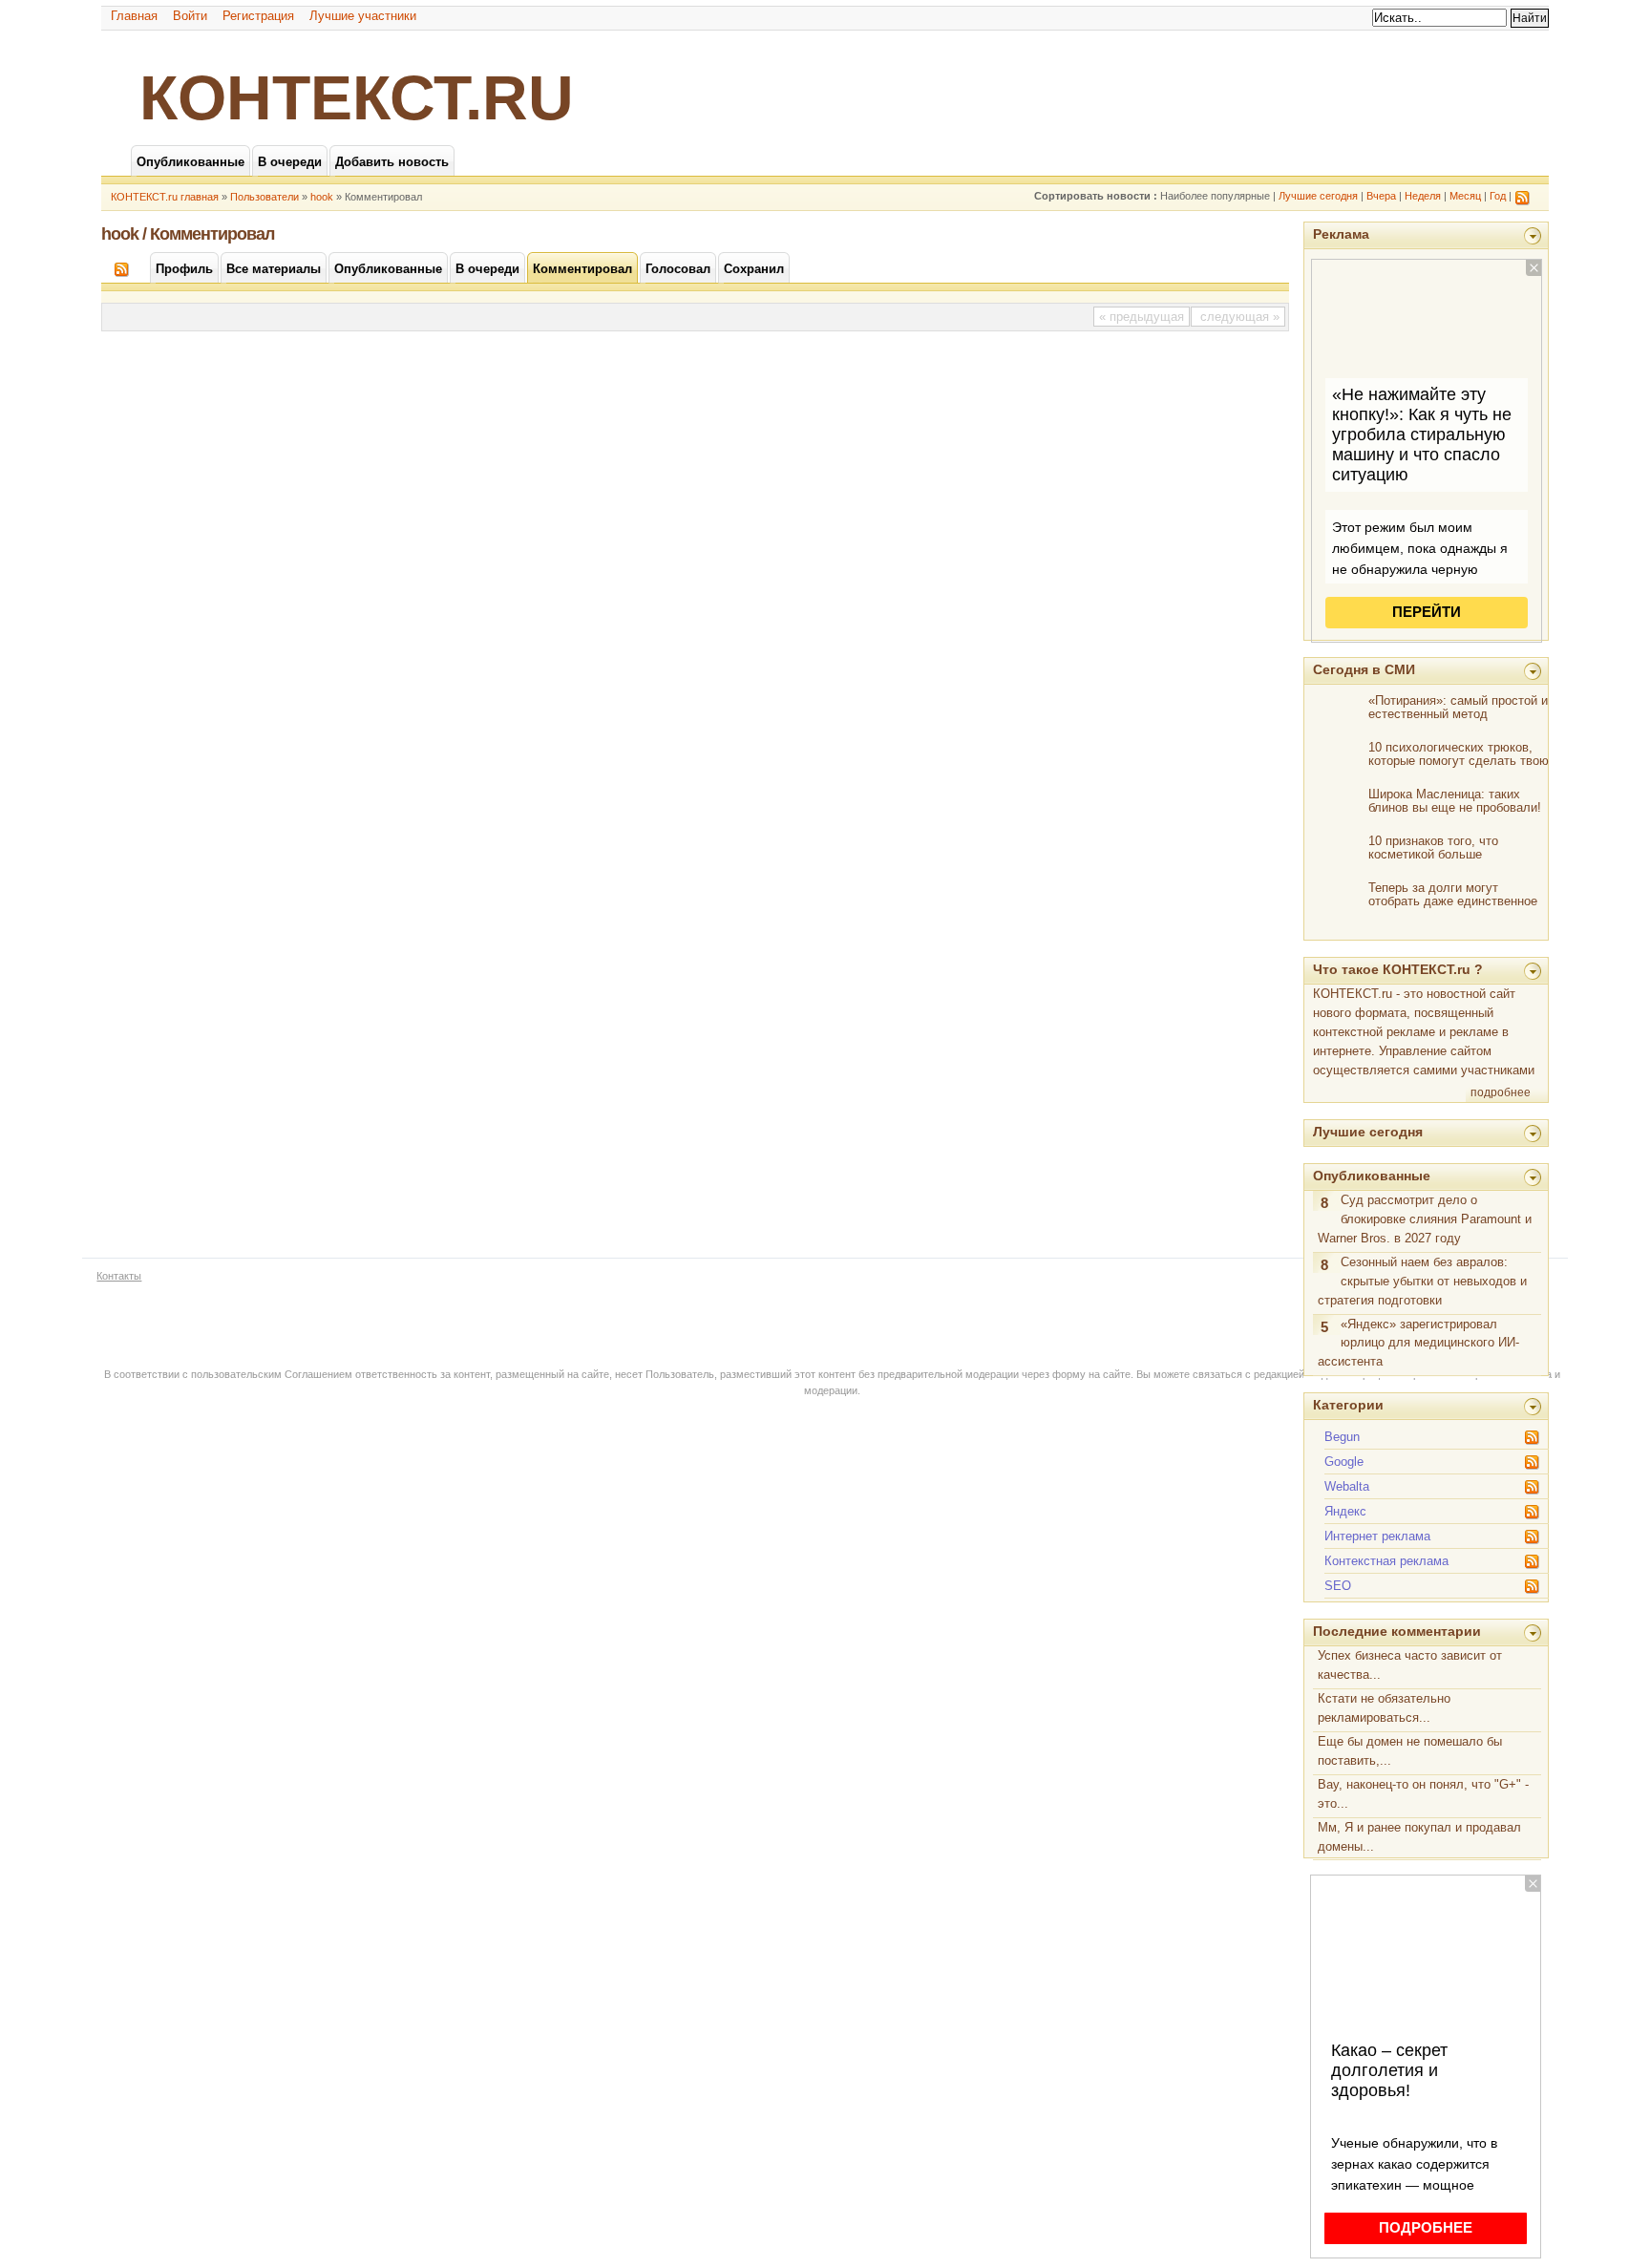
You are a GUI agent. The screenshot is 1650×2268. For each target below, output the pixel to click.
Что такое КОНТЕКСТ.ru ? (1398, 969)
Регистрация (258, 16)
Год (1498, 196)
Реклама (1341, 234)
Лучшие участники (363, 16)
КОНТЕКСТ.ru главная (165, 197)
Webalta (1347, 1486)
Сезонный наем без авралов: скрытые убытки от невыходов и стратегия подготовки (1422, 1281)
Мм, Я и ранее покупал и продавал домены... (1419, 1837)
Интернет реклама (1377, 1536)
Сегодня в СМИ (1364, 669)
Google (1344, 1462)
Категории (1348, 1405)
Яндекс (1345, 1511)
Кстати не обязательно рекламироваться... (1384, 1708)
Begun (1342, 1437)
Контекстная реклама (1386, 1561)
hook (322, 197)
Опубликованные (1372, 1176)
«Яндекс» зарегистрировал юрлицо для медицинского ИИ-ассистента (1418, 1343)
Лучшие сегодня (1318, 196)
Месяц (1465, 196)
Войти (190, 16)
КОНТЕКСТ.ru (357, 97)
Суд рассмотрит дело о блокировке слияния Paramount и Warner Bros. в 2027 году (1425, 1219)
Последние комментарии (1397, 1631)
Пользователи (264, 197)
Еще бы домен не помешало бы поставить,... (1410, 1751)
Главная (134, 16)
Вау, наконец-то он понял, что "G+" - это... (1423, 1794)
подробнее (1501, 1092)
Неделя (1423, 196)
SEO (1338, 1586)
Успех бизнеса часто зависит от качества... (1410, 1665)
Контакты (119, 1276)
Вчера (1381, 196)
